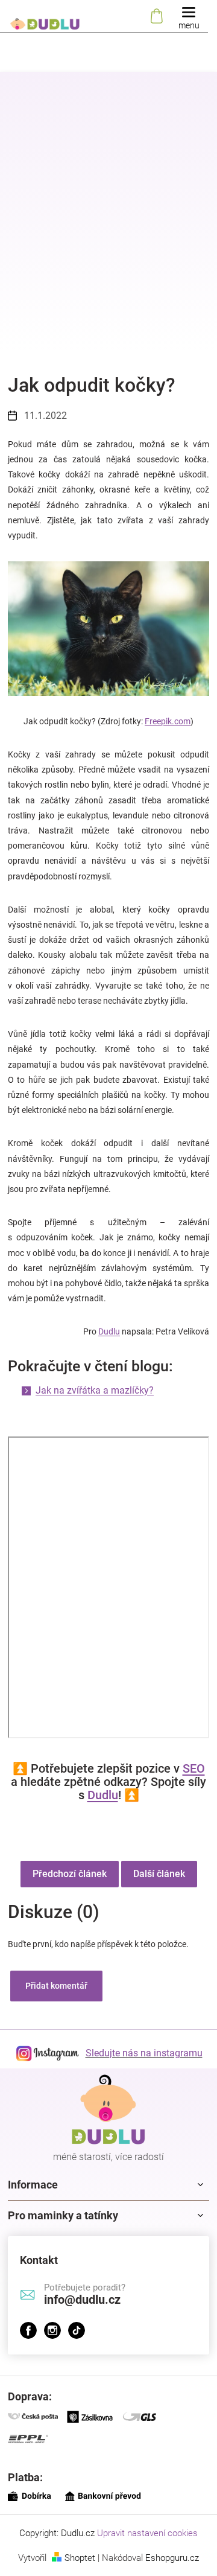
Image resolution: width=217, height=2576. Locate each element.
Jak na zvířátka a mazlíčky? (95, 1390)
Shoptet (80, 2558)
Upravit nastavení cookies (147, 2533)
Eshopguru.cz (172, 2558)
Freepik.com (168, 721)
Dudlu (109, 1331)
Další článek (159, 1874)
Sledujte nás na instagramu (144, 2053)
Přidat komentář (56, 1986)
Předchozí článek (70, 1874)
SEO (194, 1768)
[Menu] (189, 17)
